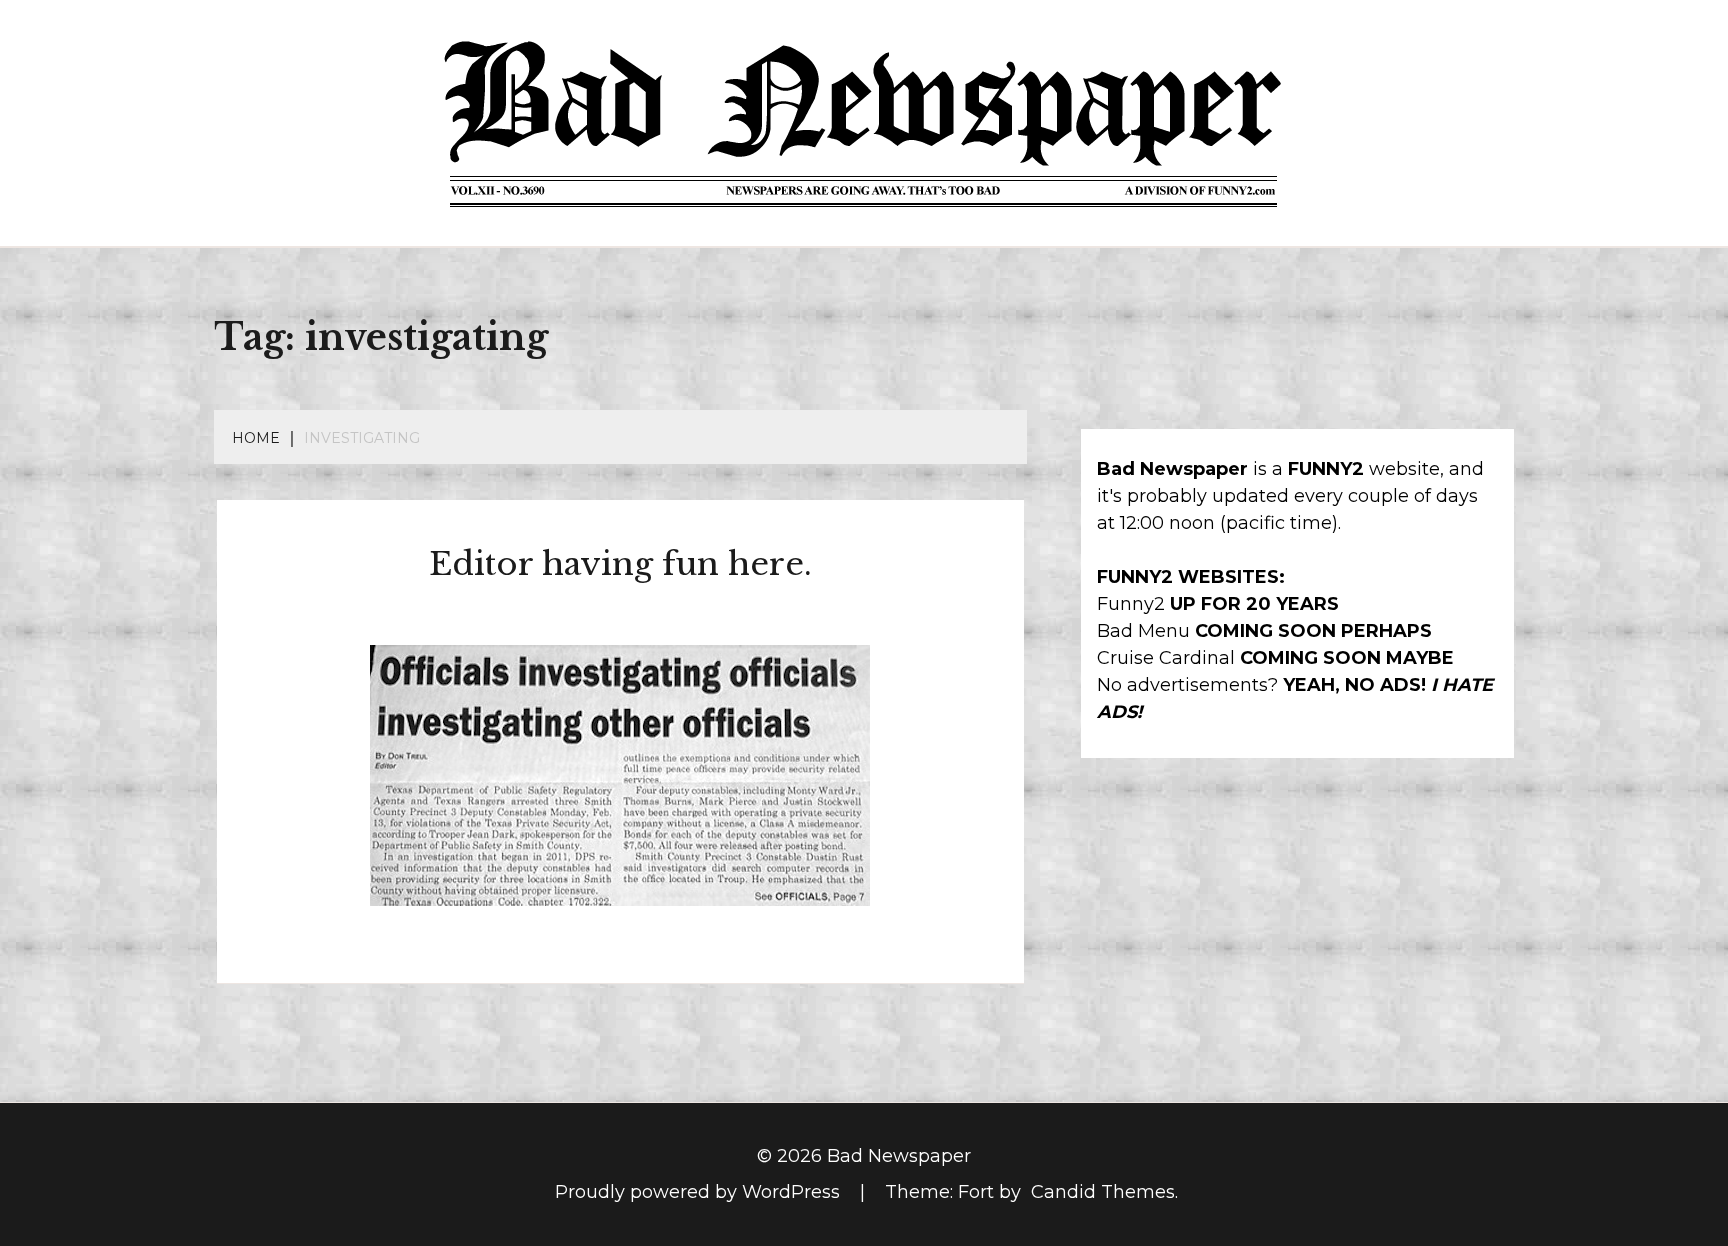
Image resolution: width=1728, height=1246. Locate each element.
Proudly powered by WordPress (700, 1192)
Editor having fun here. (620, 564)
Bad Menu (1143, 631)
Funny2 (1131, 604)
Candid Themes (1103, 1192)
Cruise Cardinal (1166, 658)
